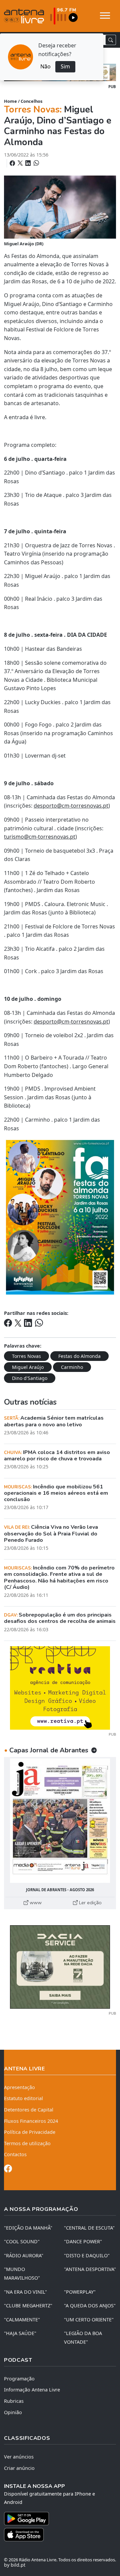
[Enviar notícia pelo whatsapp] (36, 163)
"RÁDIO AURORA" (24, 2255)
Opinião (13, 2412)
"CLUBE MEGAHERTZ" (28, 2306)
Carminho (72, 1367)
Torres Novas (26, 1356)
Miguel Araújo (28, 1367)
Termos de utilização (27, 2143)
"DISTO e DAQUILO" (87, 2255)
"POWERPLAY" (80, 2292)
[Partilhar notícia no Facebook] (13, 163)
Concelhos (31, 101)
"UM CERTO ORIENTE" (89, 2320)
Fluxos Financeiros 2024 (31, 2121)
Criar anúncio (19, 2468)
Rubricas (14, 2401)
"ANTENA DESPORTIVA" (90, 2269)
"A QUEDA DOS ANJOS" (90, 2306)
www (35, 1903)
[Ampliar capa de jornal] (60, 1821)
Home (10, 101)
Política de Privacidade (30, 2132)
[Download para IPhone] (60, 2535)
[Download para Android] (56, 2519)
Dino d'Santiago (30, 1378)
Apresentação (19, 2087)
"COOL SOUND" (22, 2241)
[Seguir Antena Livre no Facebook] (8, 2170)
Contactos (15, 2154)
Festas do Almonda (79, 1356)
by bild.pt (15, 2565)
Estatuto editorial (23, 2098)
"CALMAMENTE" (22, 2320)
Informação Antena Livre (32, 2390)
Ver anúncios (19, 2457)
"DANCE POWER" (83, 2241)
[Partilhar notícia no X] (21, 163)
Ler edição (90, 1903)
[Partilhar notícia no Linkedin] (29, 163)
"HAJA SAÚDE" (20, 2333)
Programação (19, 2379)
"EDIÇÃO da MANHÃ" (28, 2228)
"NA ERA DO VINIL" (25, 2292)
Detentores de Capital (29, 2110)
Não (45, 66)
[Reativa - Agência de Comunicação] (60, 1687)
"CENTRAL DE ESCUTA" (89, 2228)
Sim (65, 66)
